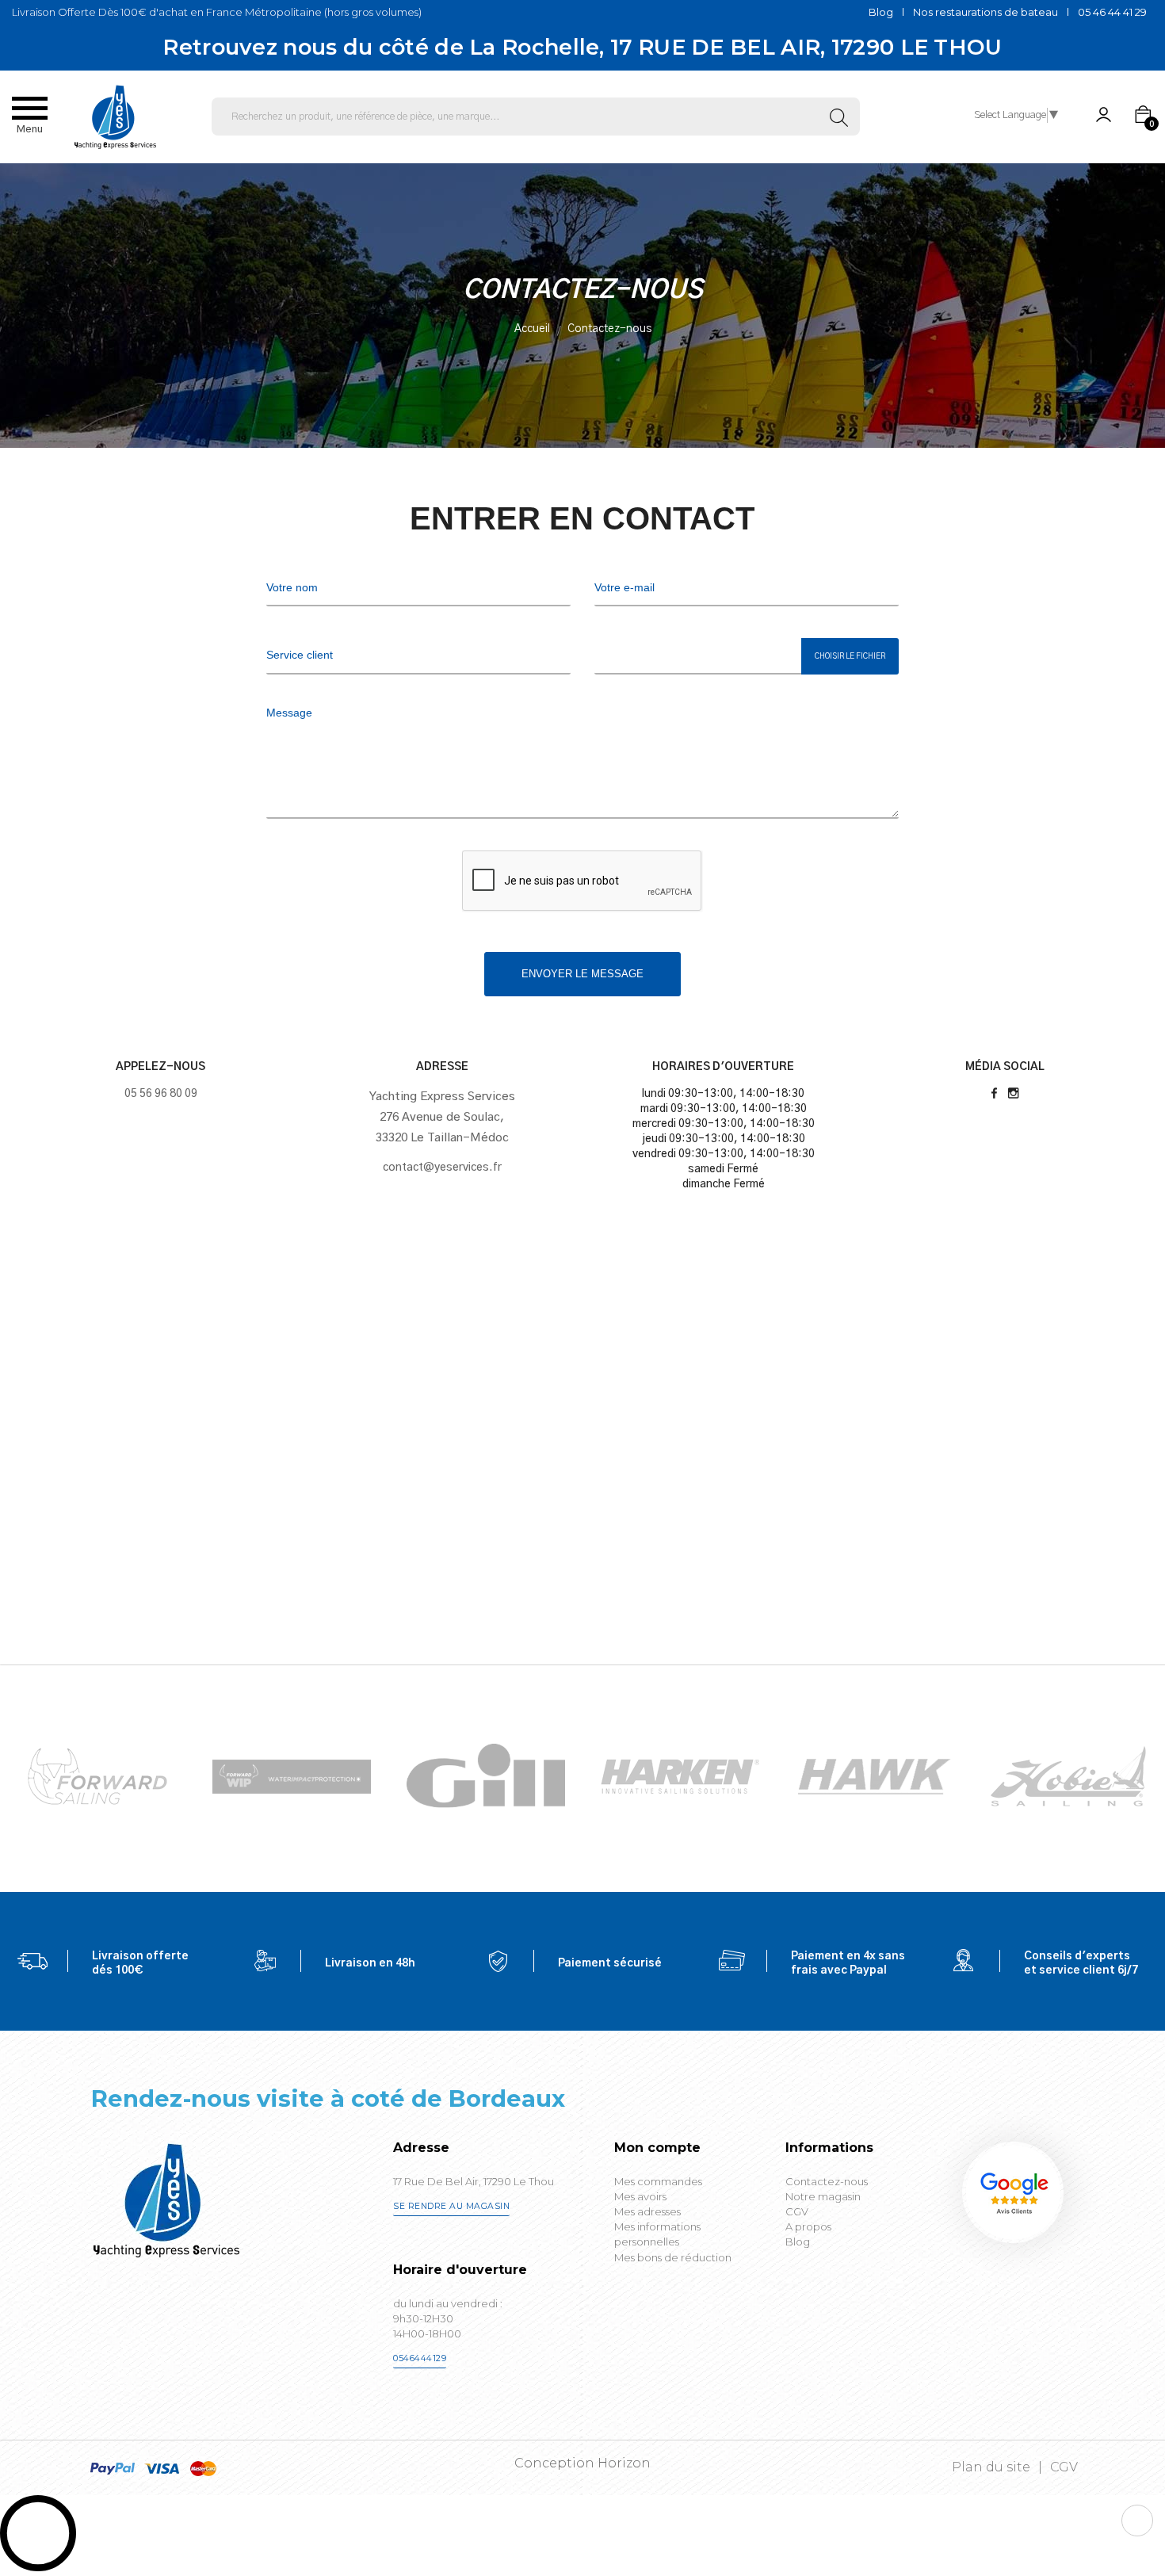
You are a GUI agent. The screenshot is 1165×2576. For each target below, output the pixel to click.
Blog (881, 12)
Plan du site (991, 2467)
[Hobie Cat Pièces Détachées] (874, 1776)
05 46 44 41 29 (1112, 12)
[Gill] (292, 1776)
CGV (1064, 2467)
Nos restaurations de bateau (985, 12)
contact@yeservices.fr (442, 1168)
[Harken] (486, 1776)
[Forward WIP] (97, 1776)
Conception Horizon (582, 2463)
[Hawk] (680, 1776)
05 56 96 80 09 (161, 1094)
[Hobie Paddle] (1068, 1776)
